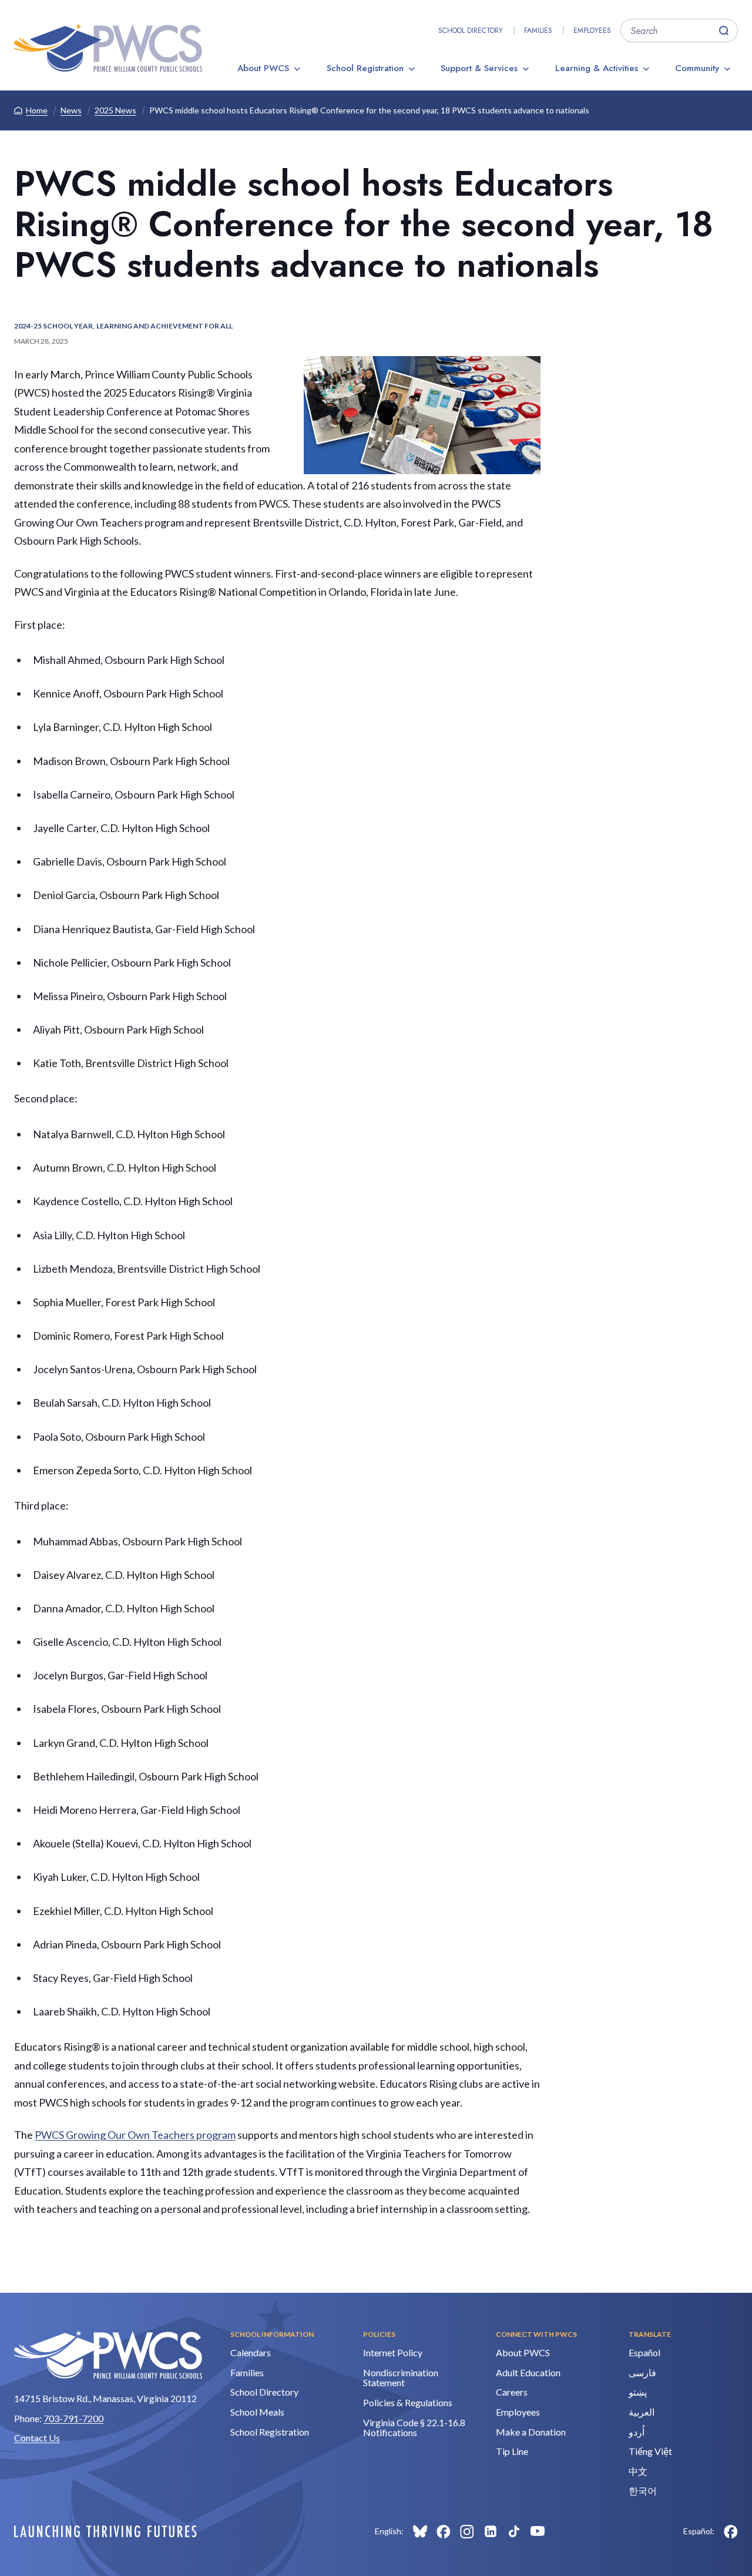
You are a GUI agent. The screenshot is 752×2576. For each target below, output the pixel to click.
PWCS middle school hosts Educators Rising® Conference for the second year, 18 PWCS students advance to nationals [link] (369, 110)
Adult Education (528, 2372)
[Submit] (724, 31)
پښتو (638, 2392)
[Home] (108, 48)
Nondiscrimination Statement (401, 2378)
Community (697, 68)
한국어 (643, 2491)
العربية (642, 2412)
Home (37, 110)
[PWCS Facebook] (444, 2531)
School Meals (257, 2412)
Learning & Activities (597, 68)
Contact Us (37, 2438)
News (71, 110)
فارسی (642, 2372)
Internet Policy (393, 2352)
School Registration (365, 68)
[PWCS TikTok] (514, 2531)
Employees (592, 31)
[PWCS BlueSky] (420, 2531)
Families (538, 31)
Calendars (251, 2352)
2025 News (115, 110)
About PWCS (263, 68)
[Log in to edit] (105, 2531)
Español (644, 2352)
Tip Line (512, 2451)
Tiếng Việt (650, 2451)
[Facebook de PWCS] (731, 2531)
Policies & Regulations (408, 2402)
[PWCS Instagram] (467, 2531)
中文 (638, 2471)
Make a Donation (531, 2432)
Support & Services (479, 68)
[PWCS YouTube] (538, 2531)
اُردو (637, 2432)
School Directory (471, 31)
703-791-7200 (73, 2418)
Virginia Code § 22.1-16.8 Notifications (414, 2428)
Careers (512, 2392)
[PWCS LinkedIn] (491, 2531)
